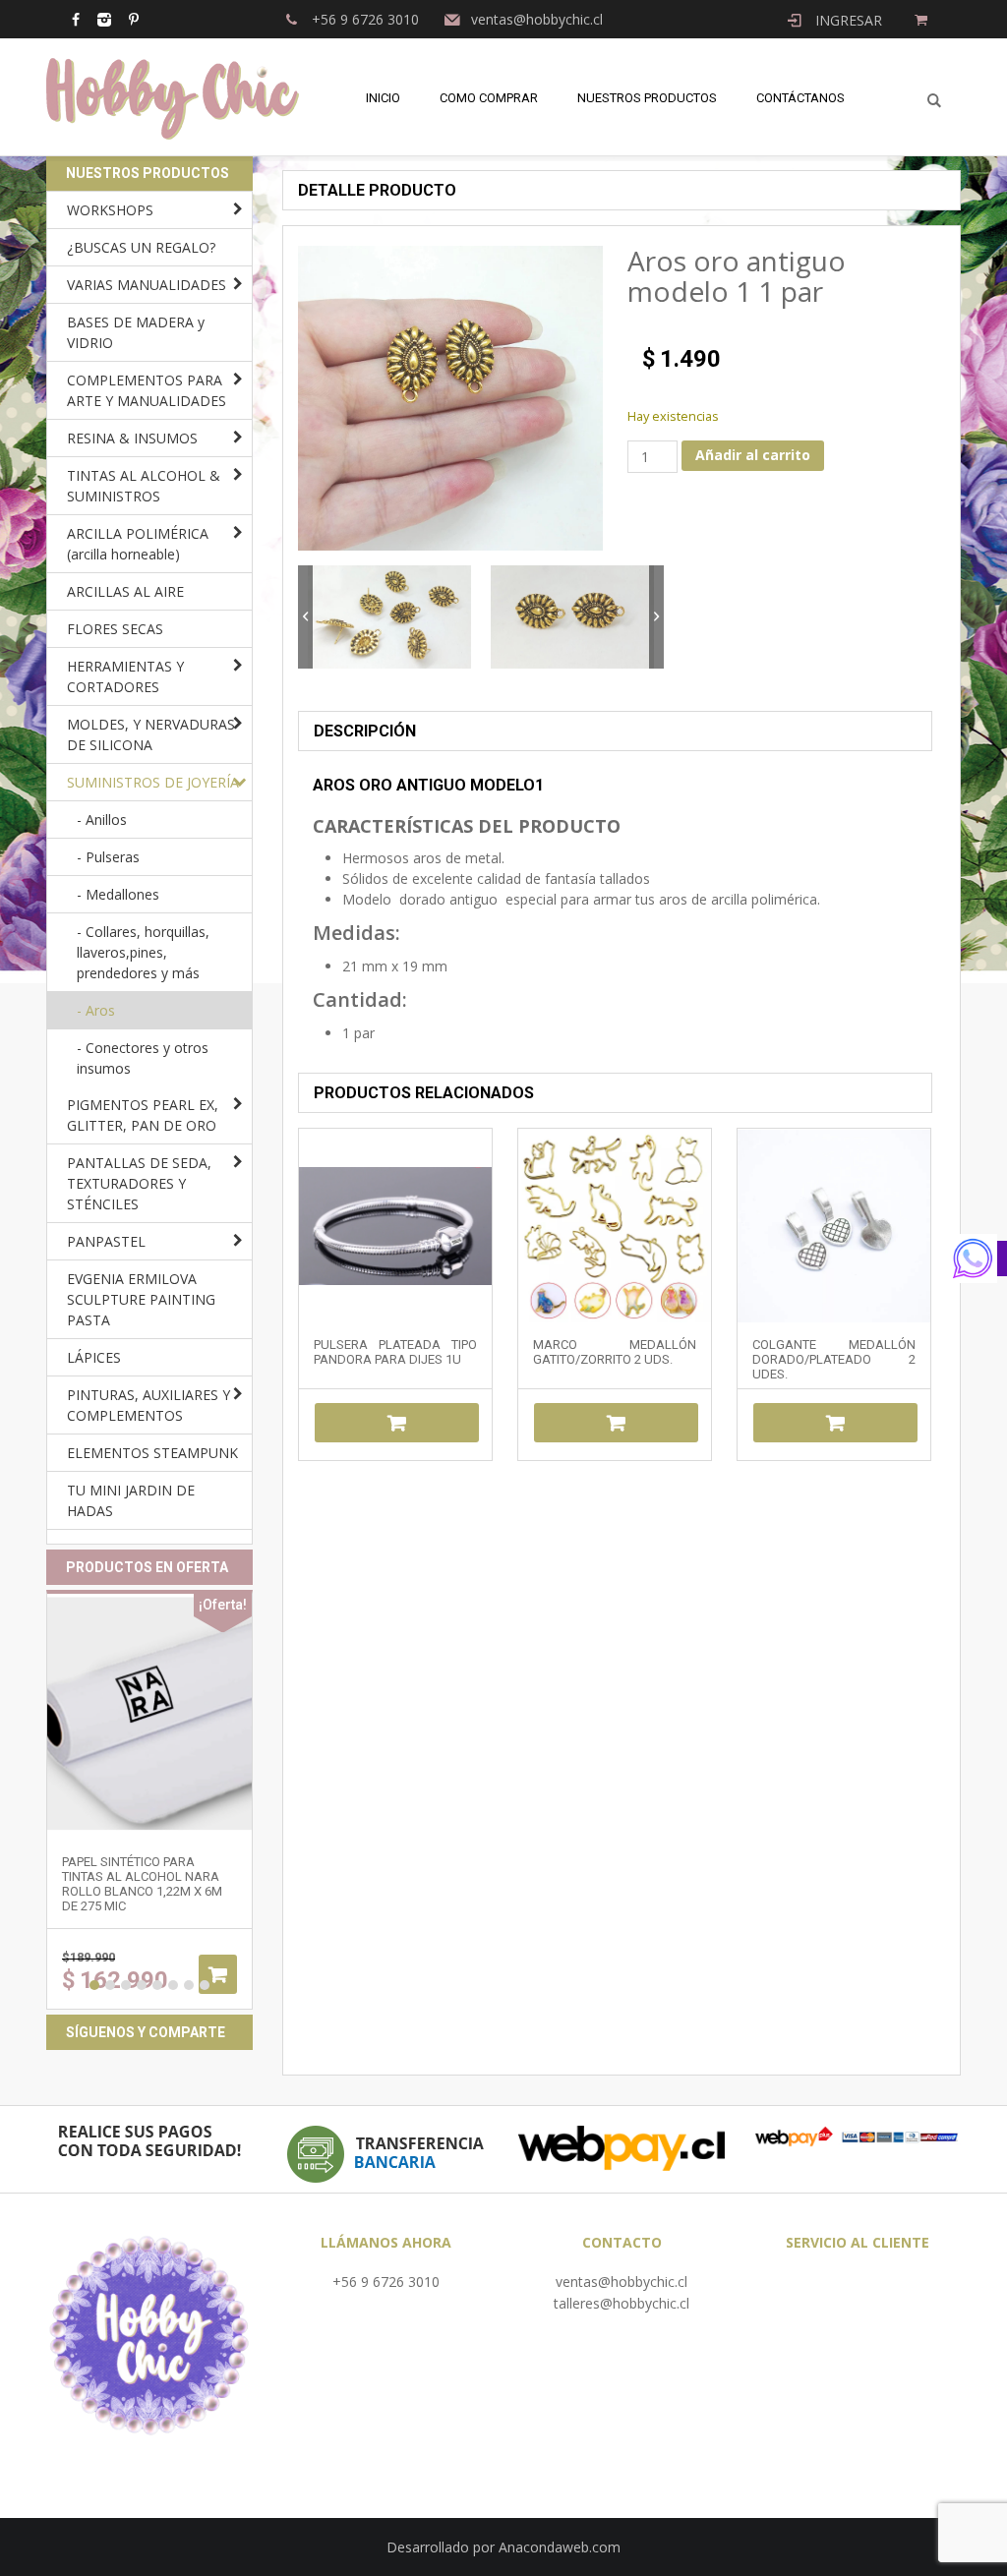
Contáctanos (800, 98)
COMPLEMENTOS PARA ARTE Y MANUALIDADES (147, 390)
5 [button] (157, 1985)
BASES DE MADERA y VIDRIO (136, 332)
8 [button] (205, 1985)
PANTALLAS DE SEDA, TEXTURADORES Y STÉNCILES (139, 1183)
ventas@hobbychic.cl (622, 2282)
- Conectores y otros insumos (143, 1058)
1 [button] (94, 1985)
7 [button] (189, 1985)
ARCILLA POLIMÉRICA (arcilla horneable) (138, 544)
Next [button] (656, 617)
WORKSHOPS (110, 210)
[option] (389, 617)
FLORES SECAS (115, 629)
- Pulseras (108, 857)
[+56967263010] (977, 1259)
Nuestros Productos (647, 98)
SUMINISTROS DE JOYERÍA (153, 782)
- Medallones (118, 894)
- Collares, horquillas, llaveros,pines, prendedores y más (143, 952)
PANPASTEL (106, 1241)
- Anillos (102, 820)
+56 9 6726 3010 (386, 2282)
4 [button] (142, 1985)
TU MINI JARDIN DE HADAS (131, 1500)
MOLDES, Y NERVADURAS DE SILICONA (151, 734)
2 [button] (110, 1985)
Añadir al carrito (753, 455)
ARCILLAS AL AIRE (125, 591)
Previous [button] (305, 617)
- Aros (96, 1010)
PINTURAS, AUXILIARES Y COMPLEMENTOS (148, 1405)
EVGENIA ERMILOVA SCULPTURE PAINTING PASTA (141, 1299)
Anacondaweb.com (560, 2547)
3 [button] (126, 1985)
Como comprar (489, 98)
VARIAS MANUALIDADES (147, 285)
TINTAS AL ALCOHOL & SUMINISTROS (144, 486)
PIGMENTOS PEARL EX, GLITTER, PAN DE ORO (143, 1115)
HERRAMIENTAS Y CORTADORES (125, 676)
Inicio (383, 98)
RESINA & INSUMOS (132, 438)
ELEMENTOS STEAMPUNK (152, 1453)
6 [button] (173, 1985)
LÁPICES (94, 1357)
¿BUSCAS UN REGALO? (141, 247)
